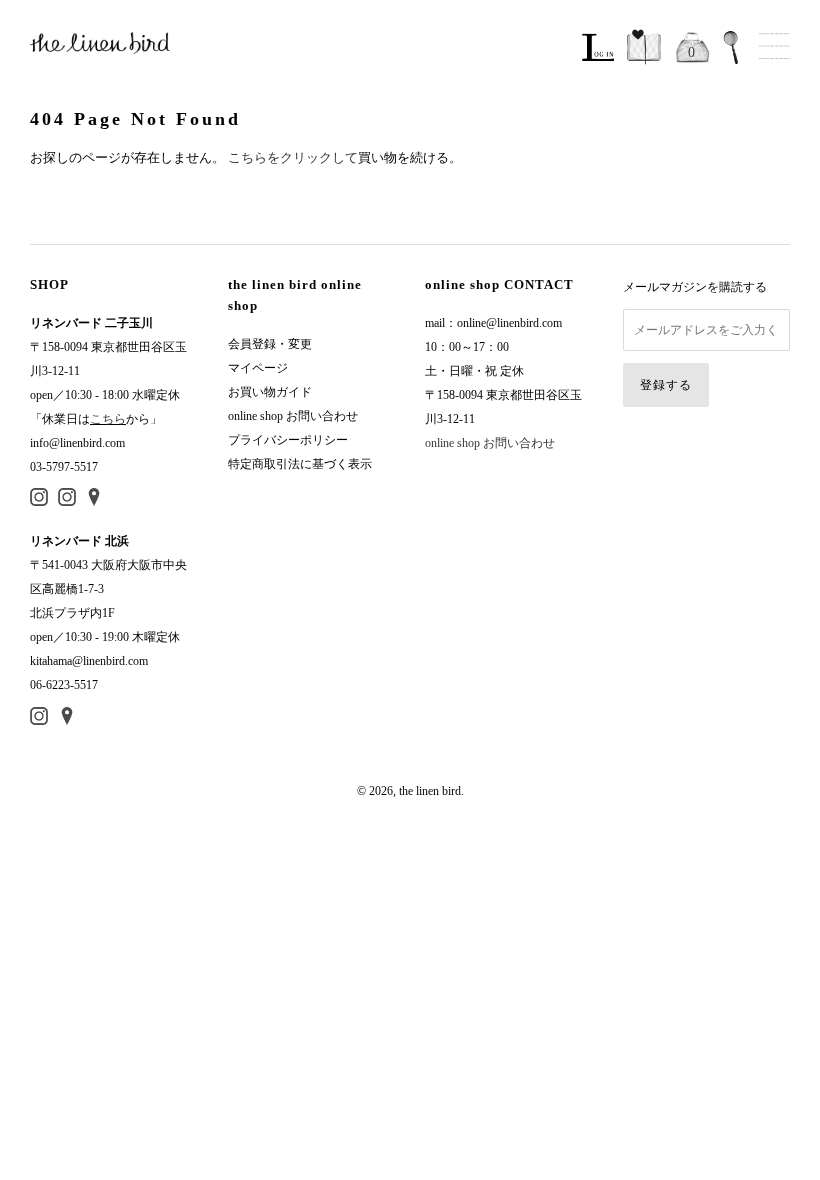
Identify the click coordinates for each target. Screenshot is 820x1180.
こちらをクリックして (293, 157)
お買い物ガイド (270, 392)
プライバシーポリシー (288, 440)
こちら (108, 419)
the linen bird (430, 791)
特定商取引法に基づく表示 (300, 464)
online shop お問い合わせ (293, 416)
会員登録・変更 (270, 344)
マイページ (258, 368)
